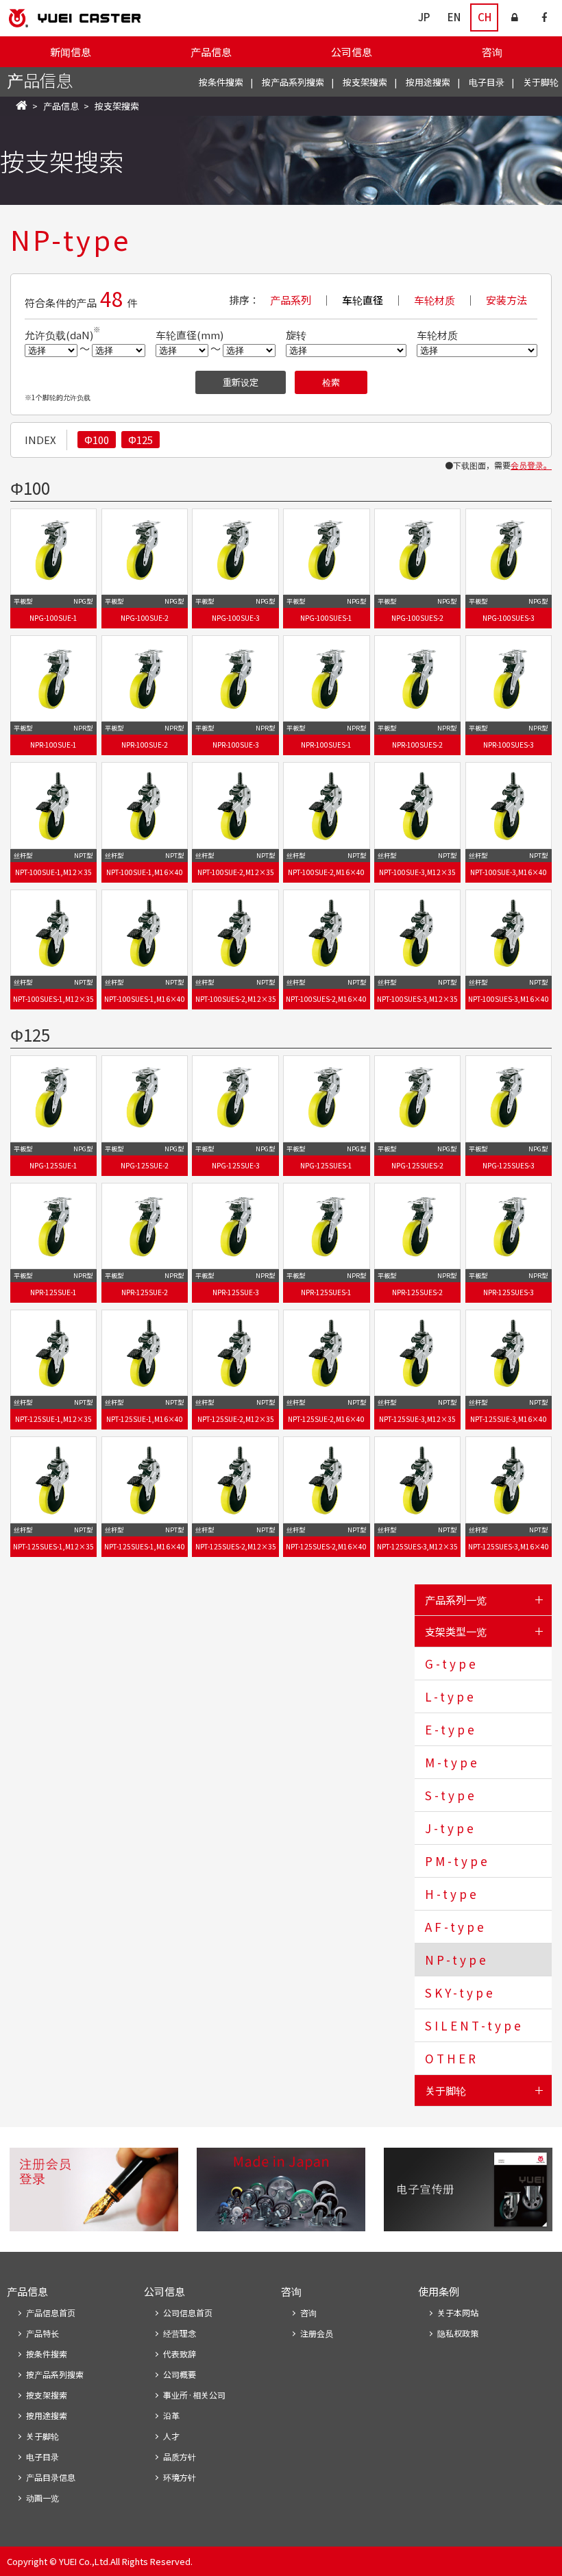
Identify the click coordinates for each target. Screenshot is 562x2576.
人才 (171, 2436)
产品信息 (211, 52)
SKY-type (460, 1992)
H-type (452, 1894)
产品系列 (291, 300)
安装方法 (506, 300)
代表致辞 (180, 2354)
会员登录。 (531, 465)
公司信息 (352, 52)
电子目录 (487, 82)
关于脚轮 (541, 82)
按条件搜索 (221, 82)
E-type (451, 1729)
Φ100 (97, 440)
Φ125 (140, 440)
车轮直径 (363, 300)
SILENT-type (474, 2025)
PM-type (457, 1861)
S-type (451, 1795)
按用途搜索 (428, 82)
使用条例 (439, 2291)
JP (424, 17)
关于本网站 (458, 2313)
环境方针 (180, 2477)
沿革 (171, 2415)
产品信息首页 (51, 2313)
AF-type (456, 1927)
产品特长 (42, 2333)
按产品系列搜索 (293, 82)
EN (454, 17)
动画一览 (42, 2498)
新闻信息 (71, 52)
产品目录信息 (51, 2477)
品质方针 (180, 2456)
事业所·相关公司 (194, 2395)
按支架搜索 (365, 82)
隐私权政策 (458, 2333)
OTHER (452, 2058)
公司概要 (180, 2374)
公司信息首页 (188, 2313)
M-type (452, 1762)
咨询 (492, 52)
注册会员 (317, 2333)
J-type (451, 1828)
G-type (452, 1664)
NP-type (457, 1960)
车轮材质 (435, 300)
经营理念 (180, 2333)
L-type (451, 1696)
